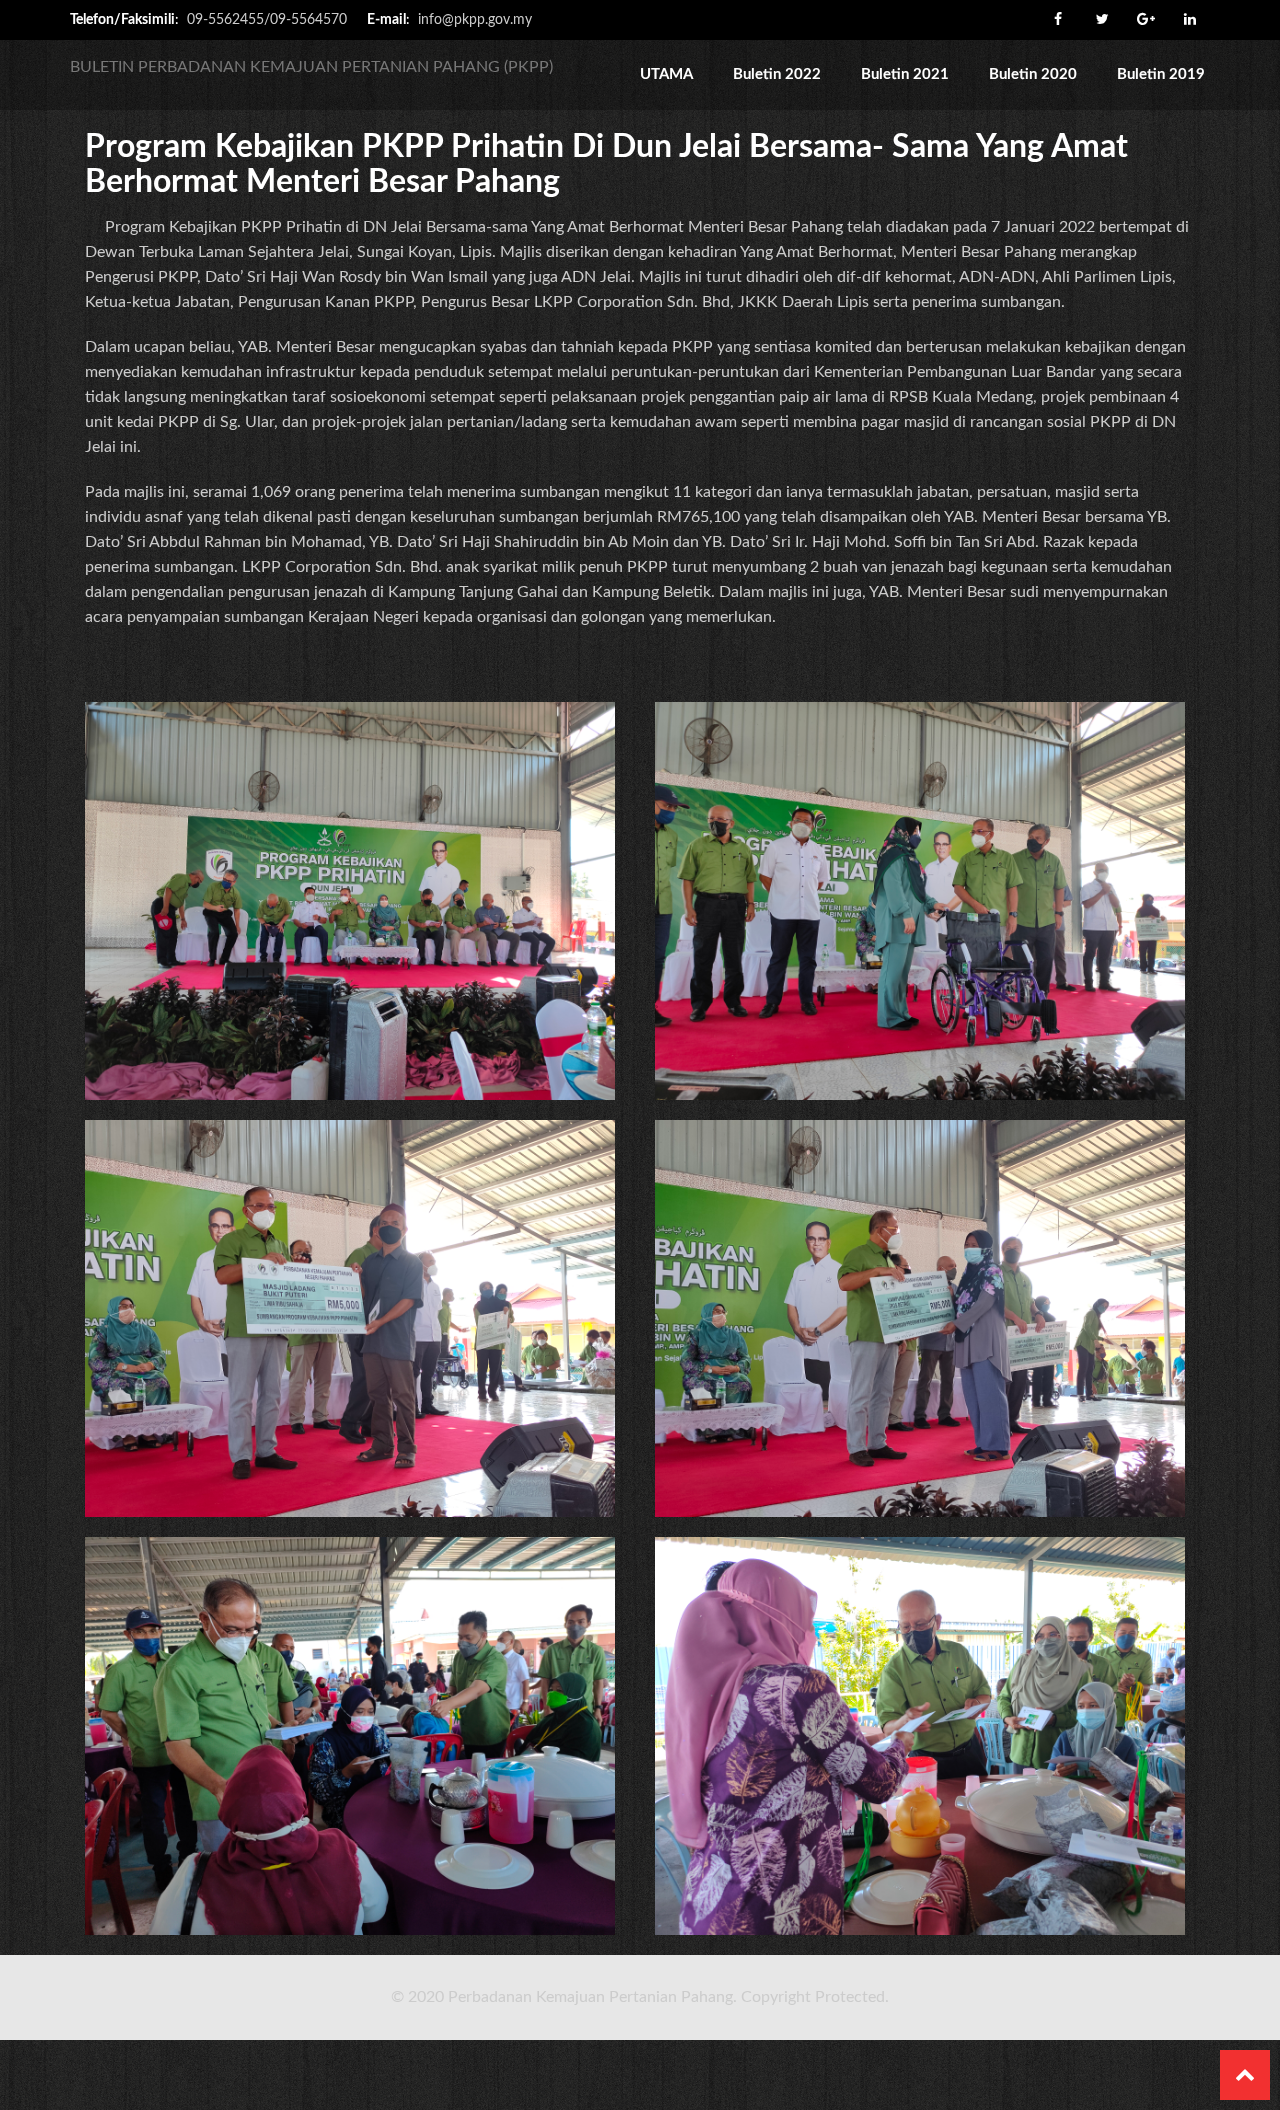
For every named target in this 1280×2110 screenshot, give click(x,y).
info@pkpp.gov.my (475, 20)
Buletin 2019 (1161, 74)
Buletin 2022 (777, 74)
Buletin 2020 (1033, 74)
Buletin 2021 (905, 74)
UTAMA (666, 74)
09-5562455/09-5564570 (267, 20)
